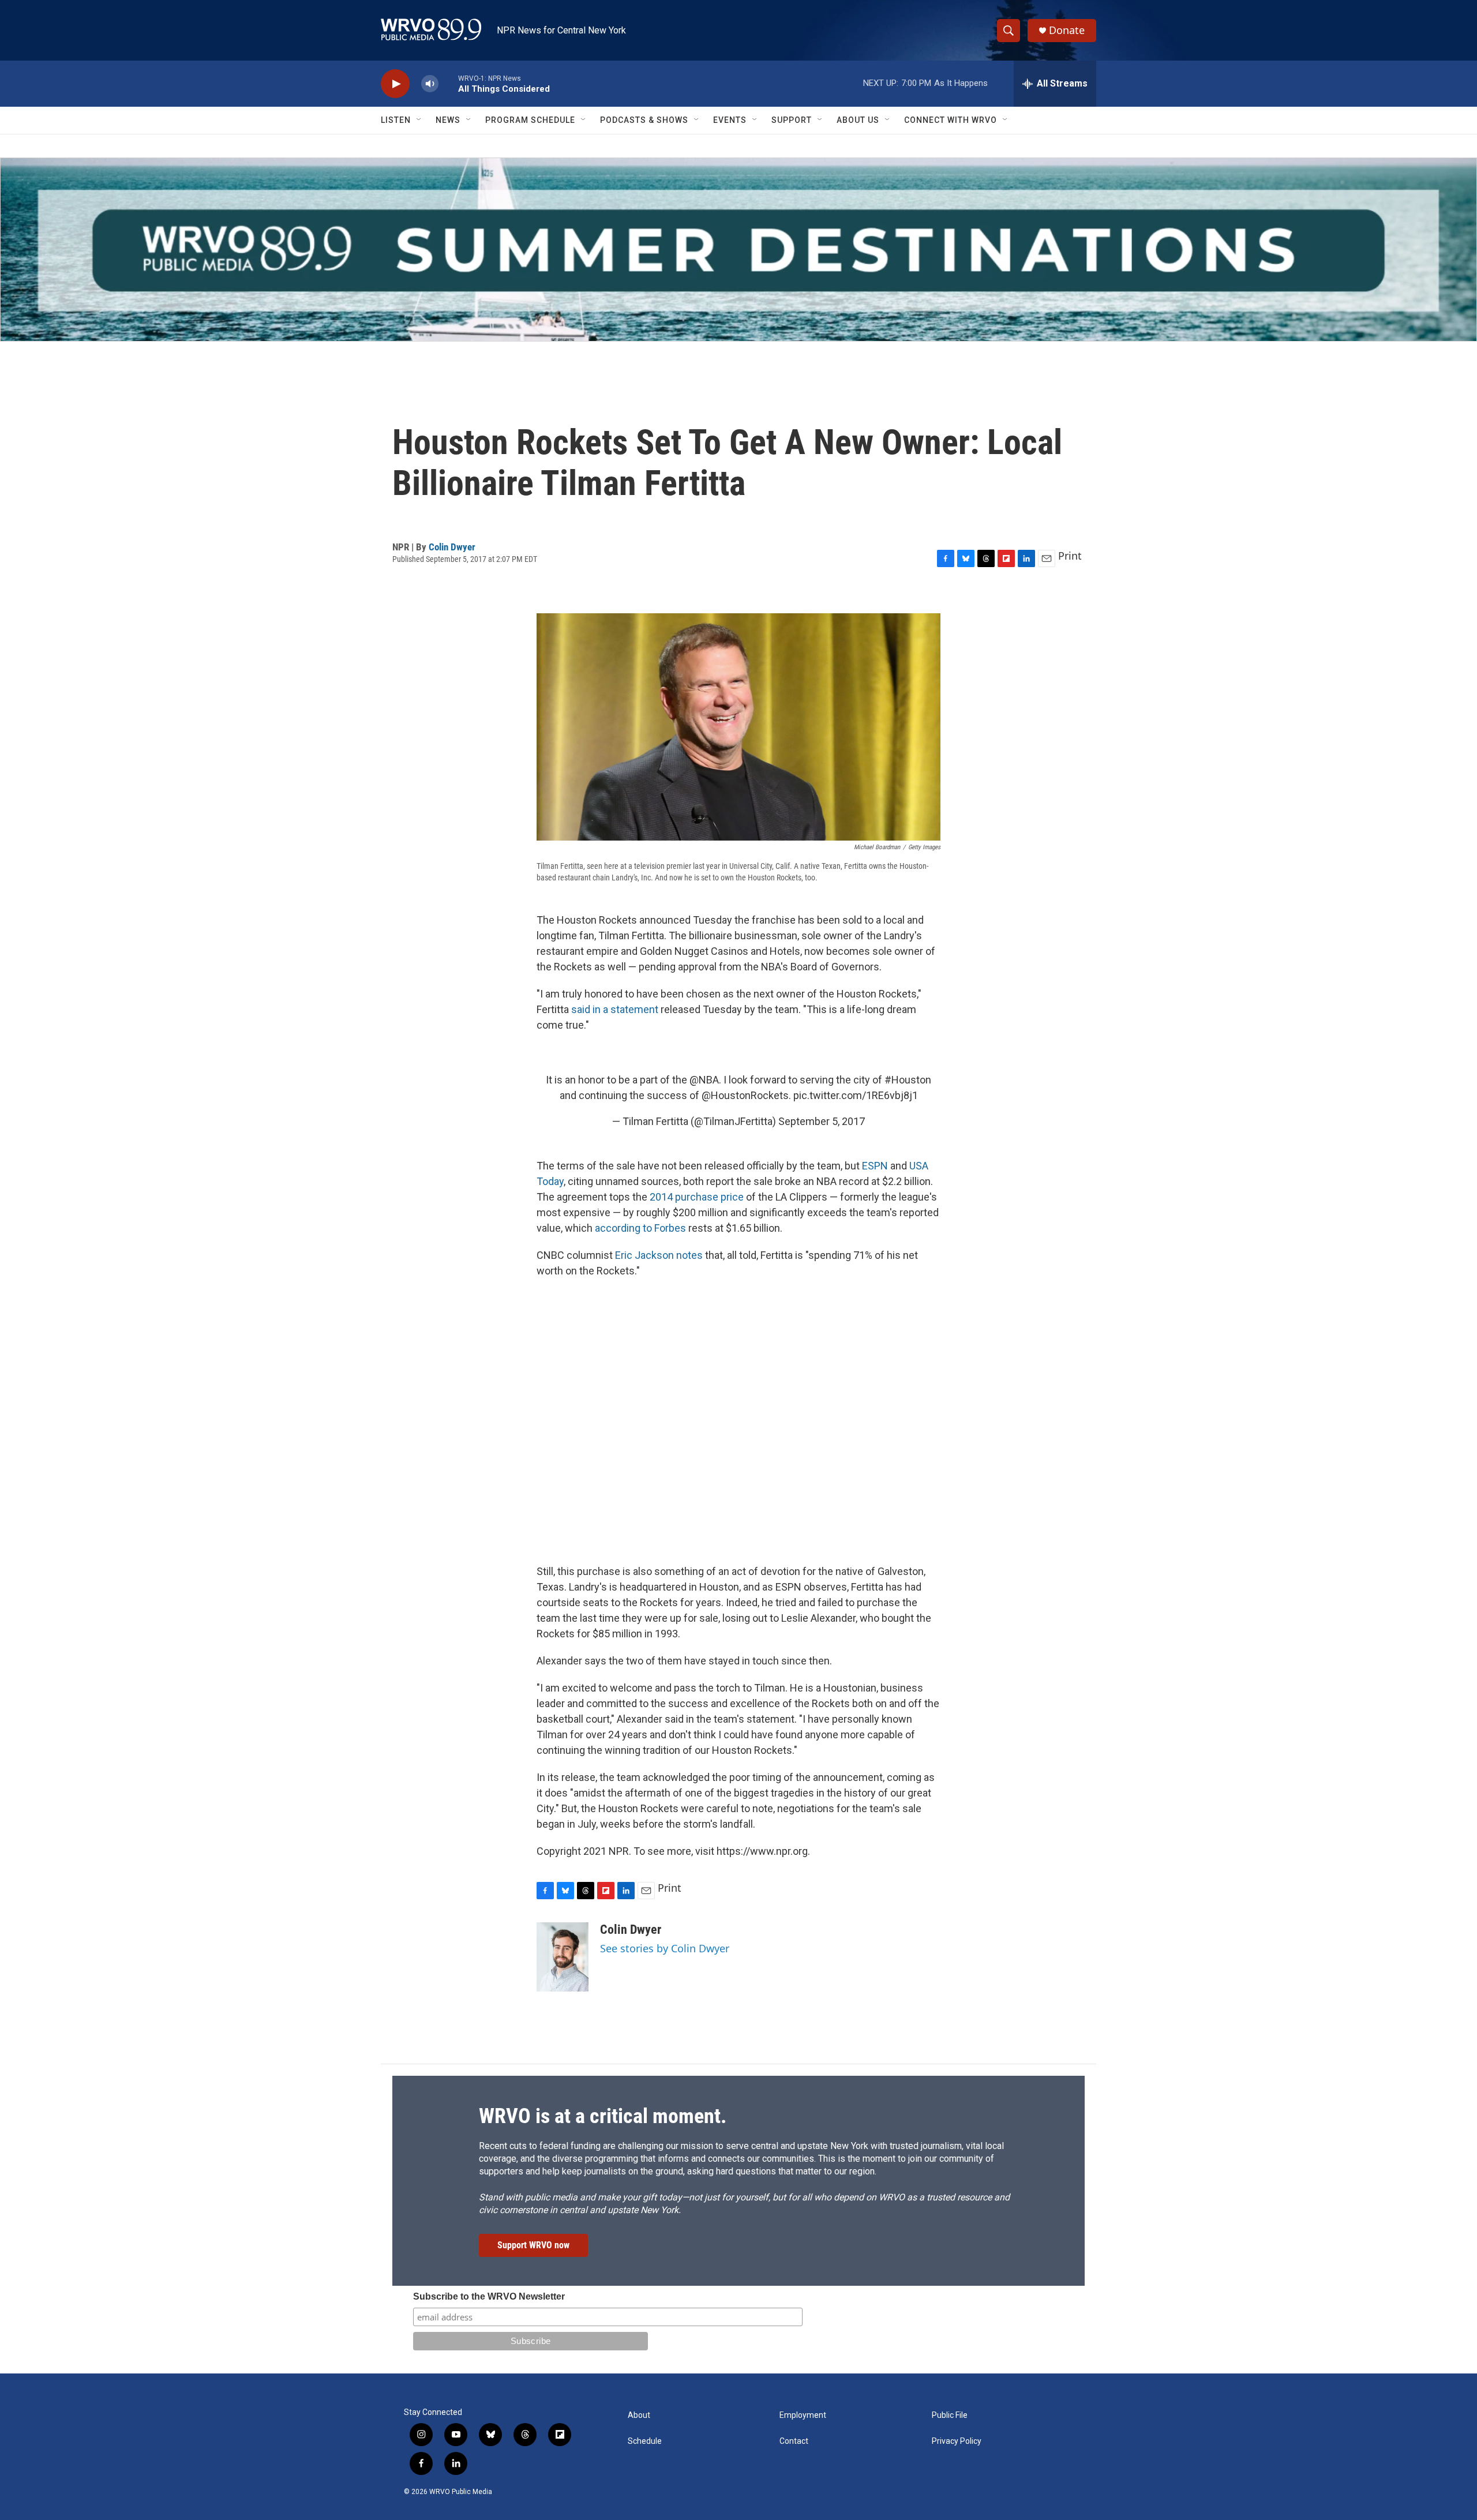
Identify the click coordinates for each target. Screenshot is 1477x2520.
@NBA (704, 1080)
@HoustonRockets (745, 1095)
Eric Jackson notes (659, 1255)
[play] (395, 84)
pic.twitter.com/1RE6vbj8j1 (856, 1095)
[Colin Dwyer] (563, 1957)
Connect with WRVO (951, 120)
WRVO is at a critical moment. (603, 2116)
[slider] (448, 83)
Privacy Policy (957, 2441)
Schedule (645, 2441)
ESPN (876, 1166)
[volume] (430, 84)
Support (792, 120)
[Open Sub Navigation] (419, 120)
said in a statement (615, 1009)
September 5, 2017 (822, 1121)
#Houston (908, 1080)
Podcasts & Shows (644, 120)
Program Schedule (530, 120)
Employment (803, 2415)
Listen (396, 120)
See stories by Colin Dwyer (665, 1948)
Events (730, 120)
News (448, 120)
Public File (950, 2415)
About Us (858, 120)
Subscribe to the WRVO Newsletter (489, 2296)
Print (1070, 556)
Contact (794, 2441)
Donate (1067, 30)
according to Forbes (640, 1228)
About (639, 2415)
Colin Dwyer (452, 547)
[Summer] (738, 250)
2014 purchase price (697, 1197)
